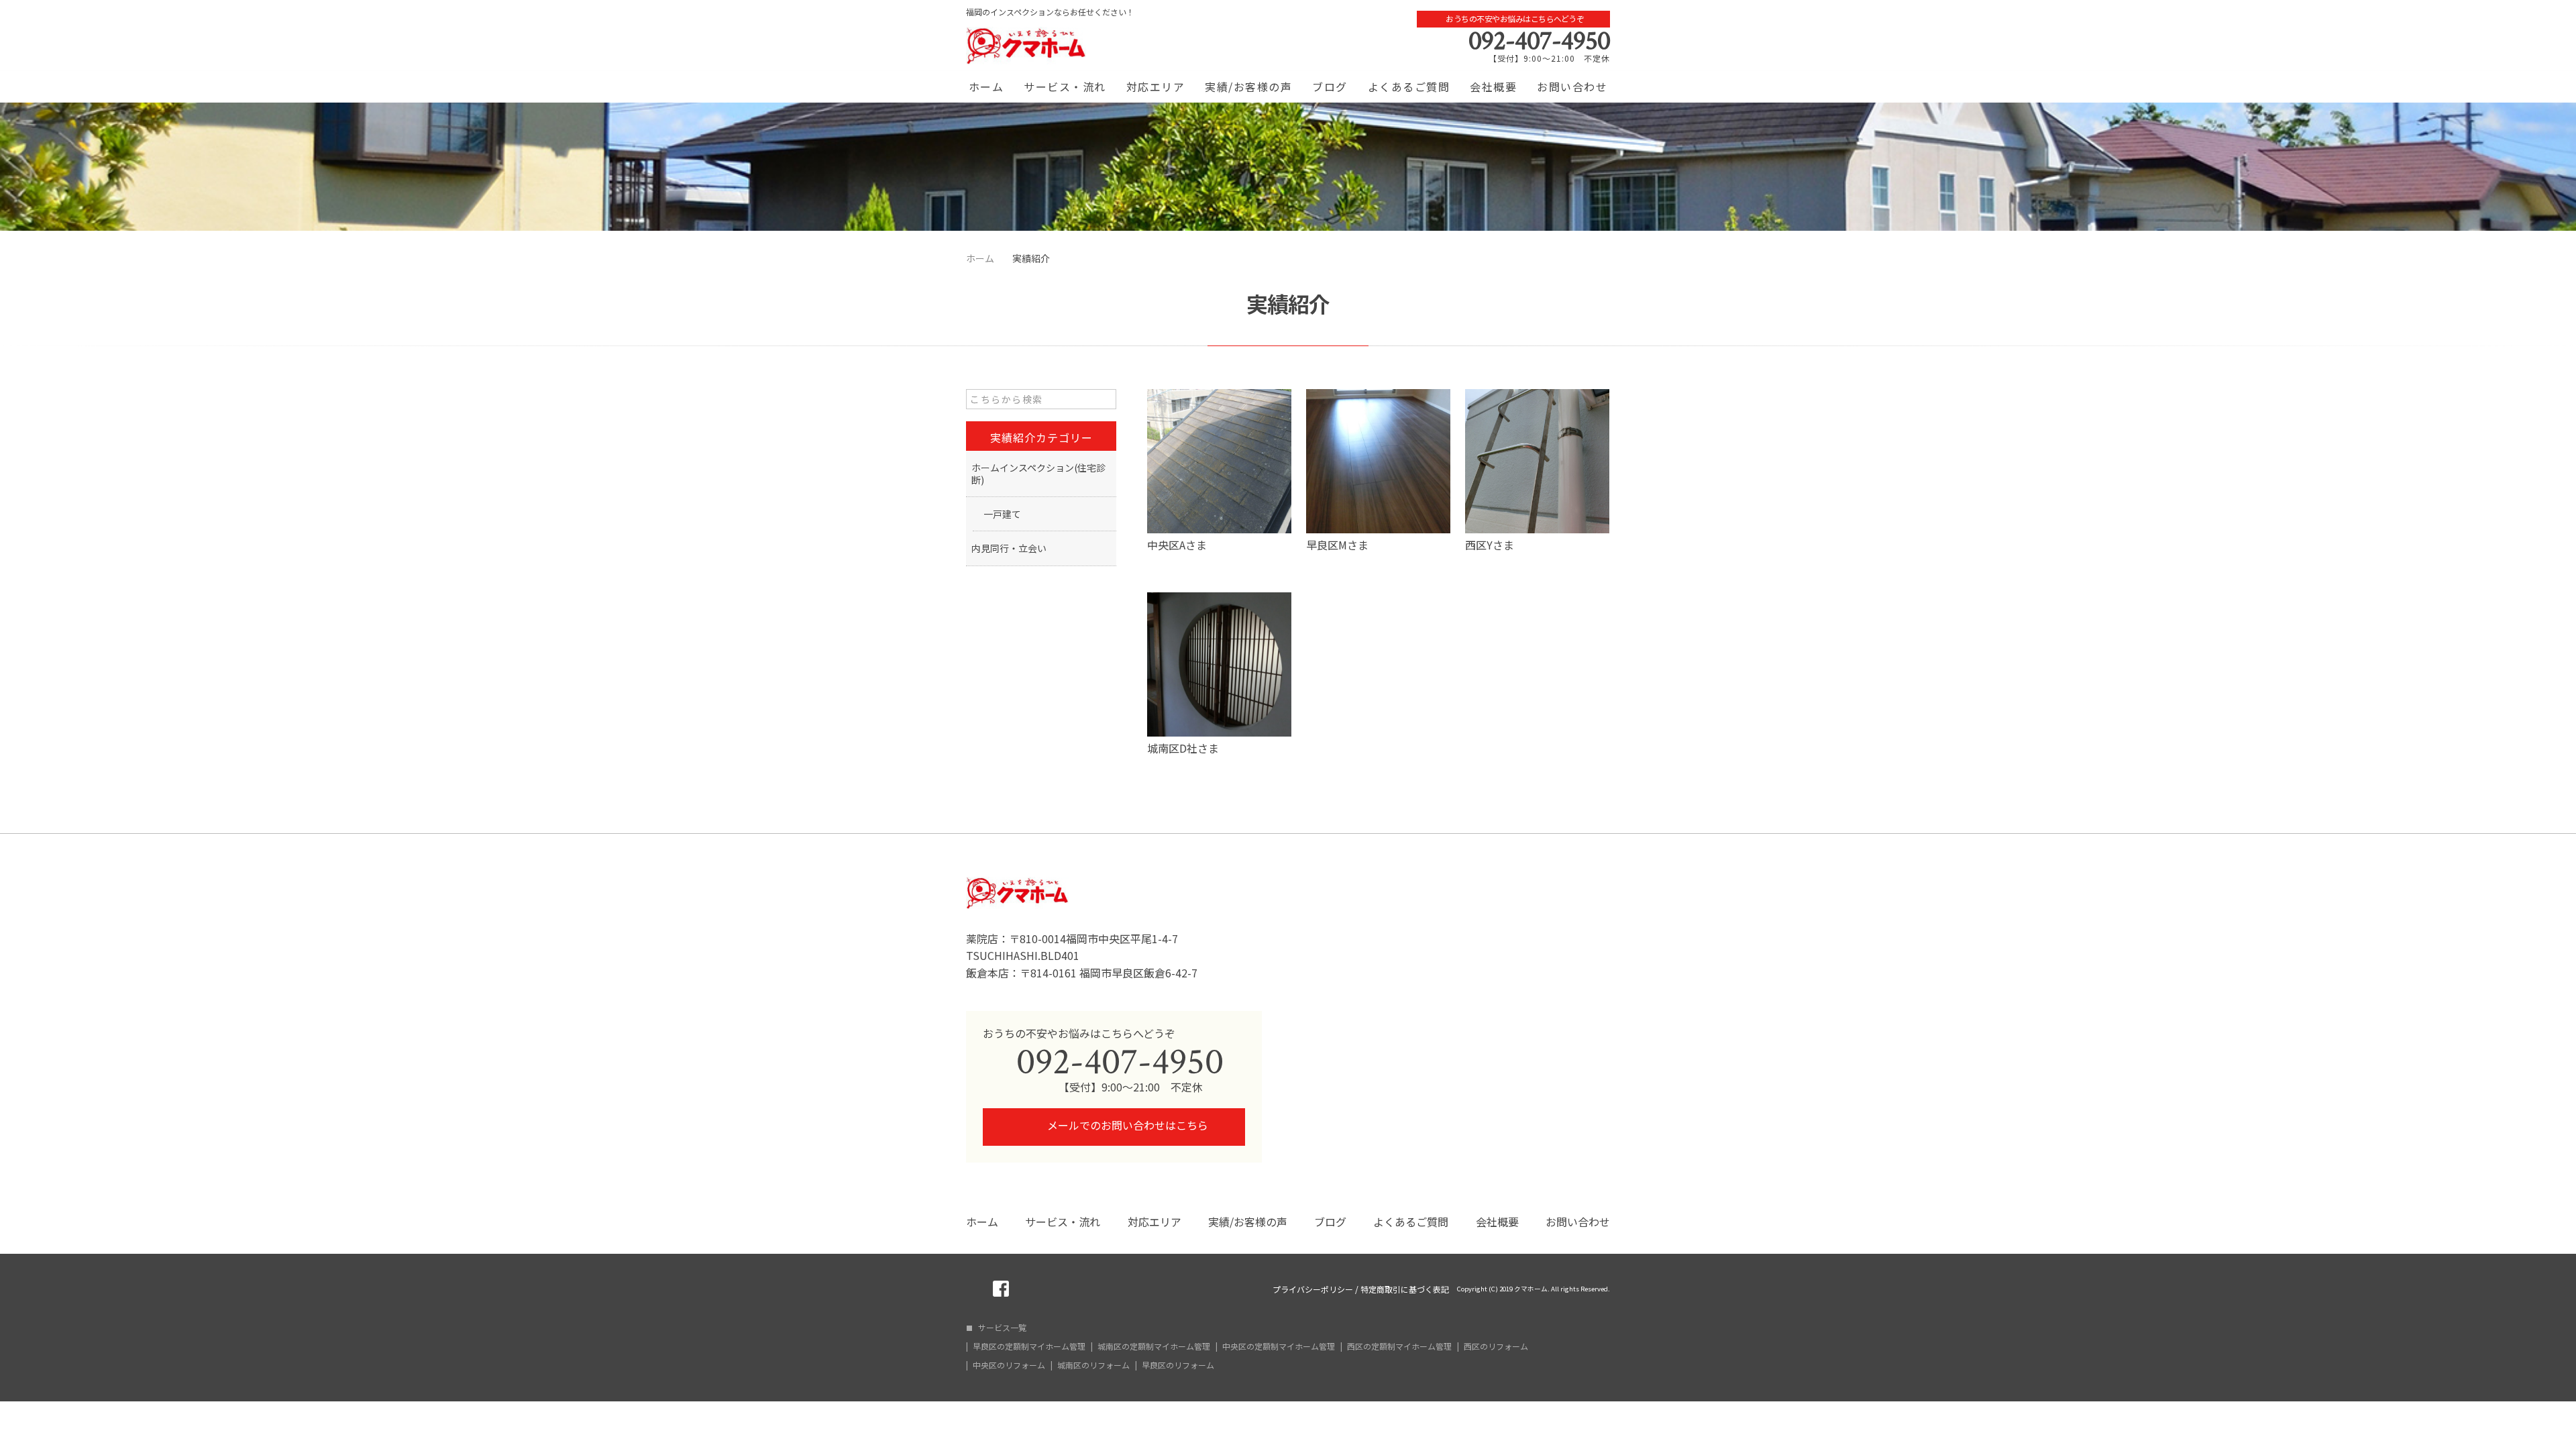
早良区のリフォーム (1178, 1365)
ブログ (1330, 87)
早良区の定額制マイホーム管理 (1029, 1346)
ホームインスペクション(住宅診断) (1038, 474)
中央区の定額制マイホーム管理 (1279, 1346)
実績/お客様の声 (1248, 87)
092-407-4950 (1539, 41)
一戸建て (1002, 514)
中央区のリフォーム (1009, 1365)
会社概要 (1493, 87)
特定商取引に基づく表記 (1405, 1289)
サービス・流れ (1065, 87)
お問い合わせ (1572, 87)
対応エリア (1156, 87)
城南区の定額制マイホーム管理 (1154, 1346)
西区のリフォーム (1496, 1346)
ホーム (986, 87)
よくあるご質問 (1409, 87)
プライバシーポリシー (1313, 1289)
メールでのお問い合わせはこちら (1126, 1125)
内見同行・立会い (1009, 548)
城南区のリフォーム (1093, 1365)
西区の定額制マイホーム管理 (1399, 1346)
